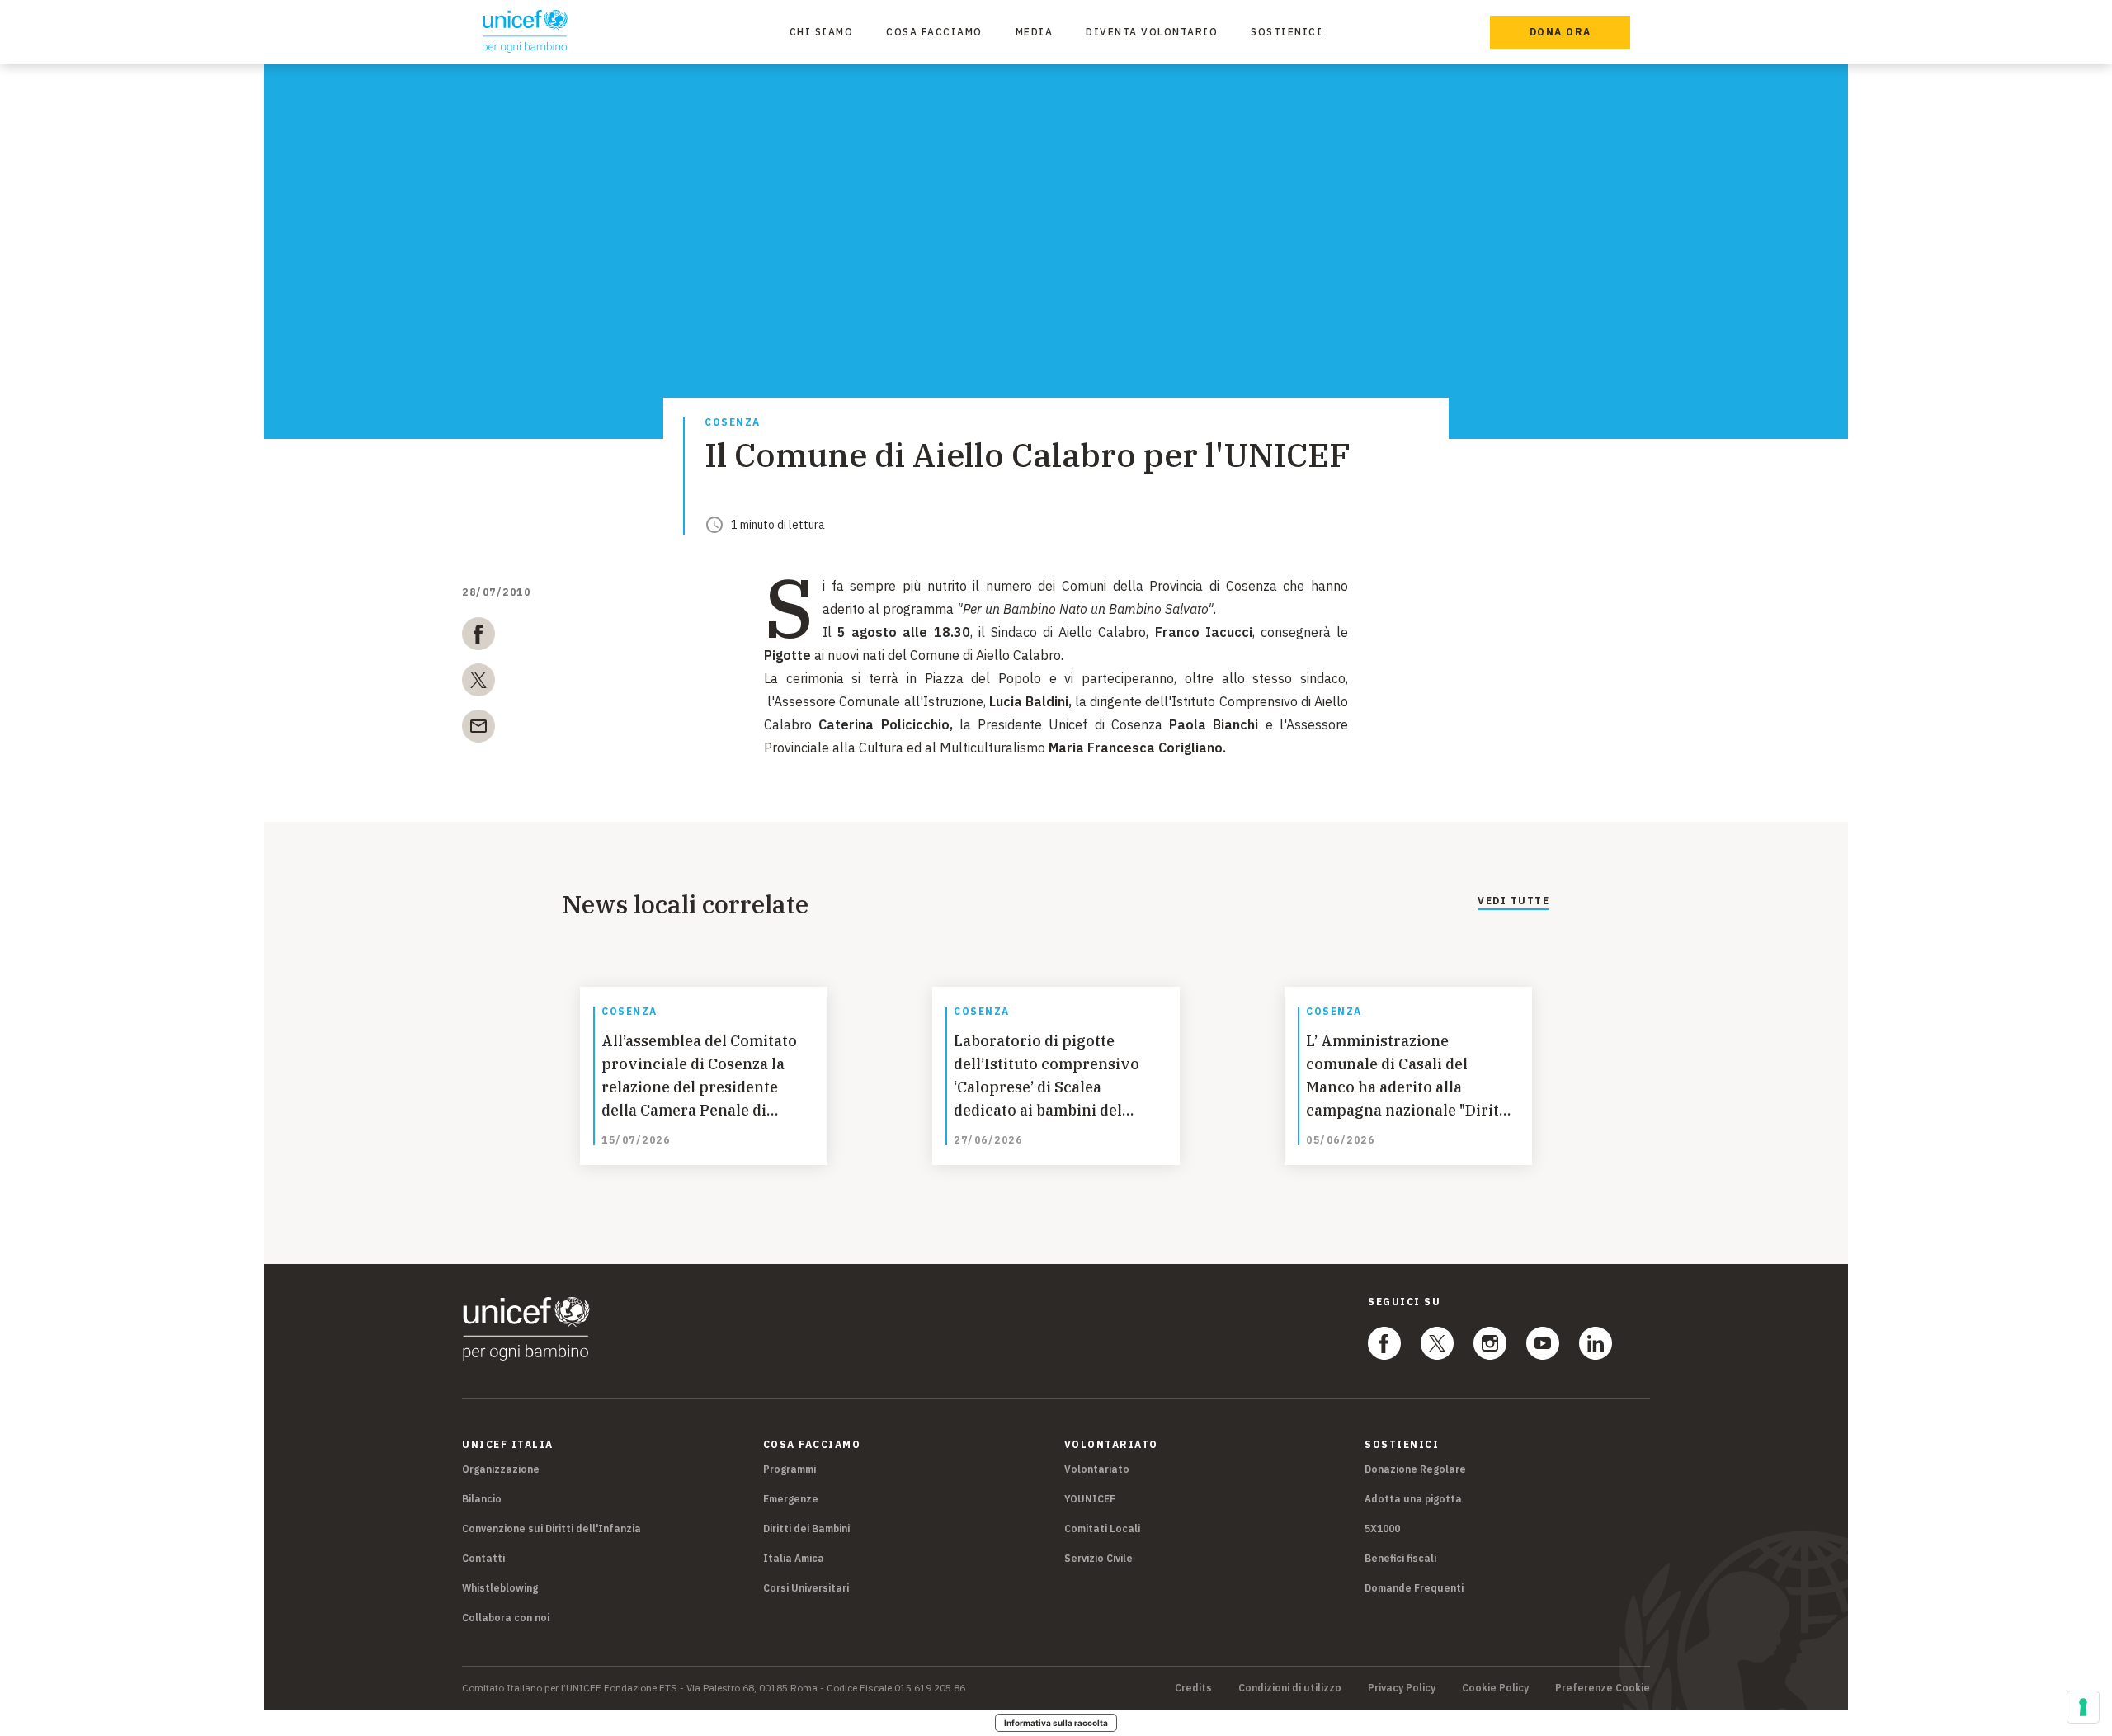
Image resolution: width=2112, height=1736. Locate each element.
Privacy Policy (1402, 1688)
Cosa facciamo (934, 32)
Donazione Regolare (1415, 1469)
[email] (478, 729)
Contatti (483, 1558)
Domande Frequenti (1414, 1588)
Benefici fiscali (1400, 1558)
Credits (1193, 1688)
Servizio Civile (1098, 1558)
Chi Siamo (822, 32)
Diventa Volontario (1152, 32)
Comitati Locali (1102, 1528)
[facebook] (478, 637)
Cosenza (733, 423)
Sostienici (1287, 32)
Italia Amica (794, 1558)
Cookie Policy (1495, 1688)
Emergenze (791, 1499)
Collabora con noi (506, 1618)
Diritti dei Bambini (806, 1528)
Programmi (790, 1469)
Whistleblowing (500, 1588)
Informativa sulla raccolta (1056, 1723)
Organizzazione (501, 1469)
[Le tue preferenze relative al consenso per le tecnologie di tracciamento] (2083, 1707)
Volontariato (1097, 1469)
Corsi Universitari (806, 1588)
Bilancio (482, 1499)
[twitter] (478, 683)
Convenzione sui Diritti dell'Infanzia (552, 1528)
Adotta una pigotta (1413, 1499)
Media (1035, 32)
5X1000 (1382, 1528)
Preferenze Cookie (1603, 1688)
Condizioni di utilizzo (1290, 1688)
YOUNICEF (1090, 1499)
